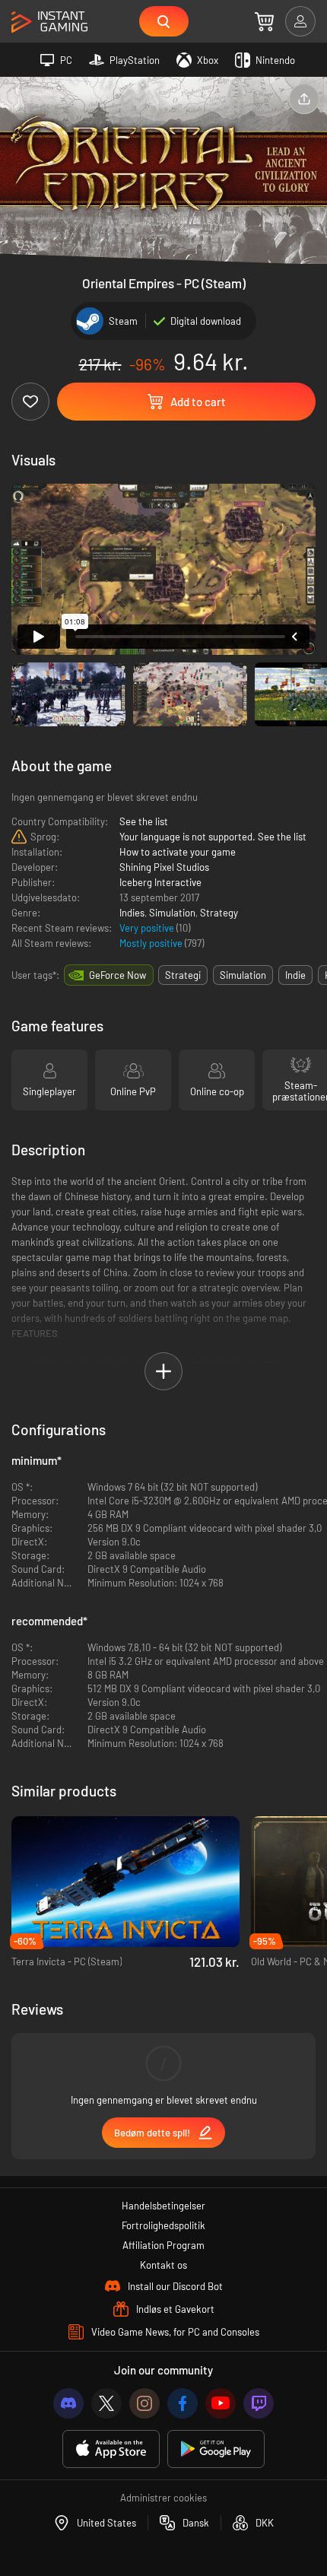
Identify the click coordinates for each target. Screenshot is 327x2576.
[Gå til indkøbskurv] (264, 21)
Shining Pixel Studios (164, 867)
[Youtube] (221, 2403)
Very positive (148, 928)
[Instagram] (144, 2403)
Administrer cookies (163, 2498)
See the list (144, 821)
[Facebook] (183, 2403)
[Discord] (68, 2403)
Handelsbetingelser (163, 2206)
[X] (106, 2403)
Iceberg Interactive (160, 882)
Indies (132, 913)
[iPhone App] (111, 2449)
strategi (183, 975)
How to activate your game (178, 852)
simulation (243, 975)
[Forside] (49, 22)
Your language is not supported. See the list (213, 837)
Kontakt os (163, 2265)
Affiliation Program (163, 2245)
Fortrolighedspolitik (163, 2225)
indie (295, 975)
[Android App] (216, 2449)
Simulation (172, 913)
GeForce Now (117, 975)
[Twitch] (259, 2403)
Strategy (219, 913)
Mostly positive (152, 943)
